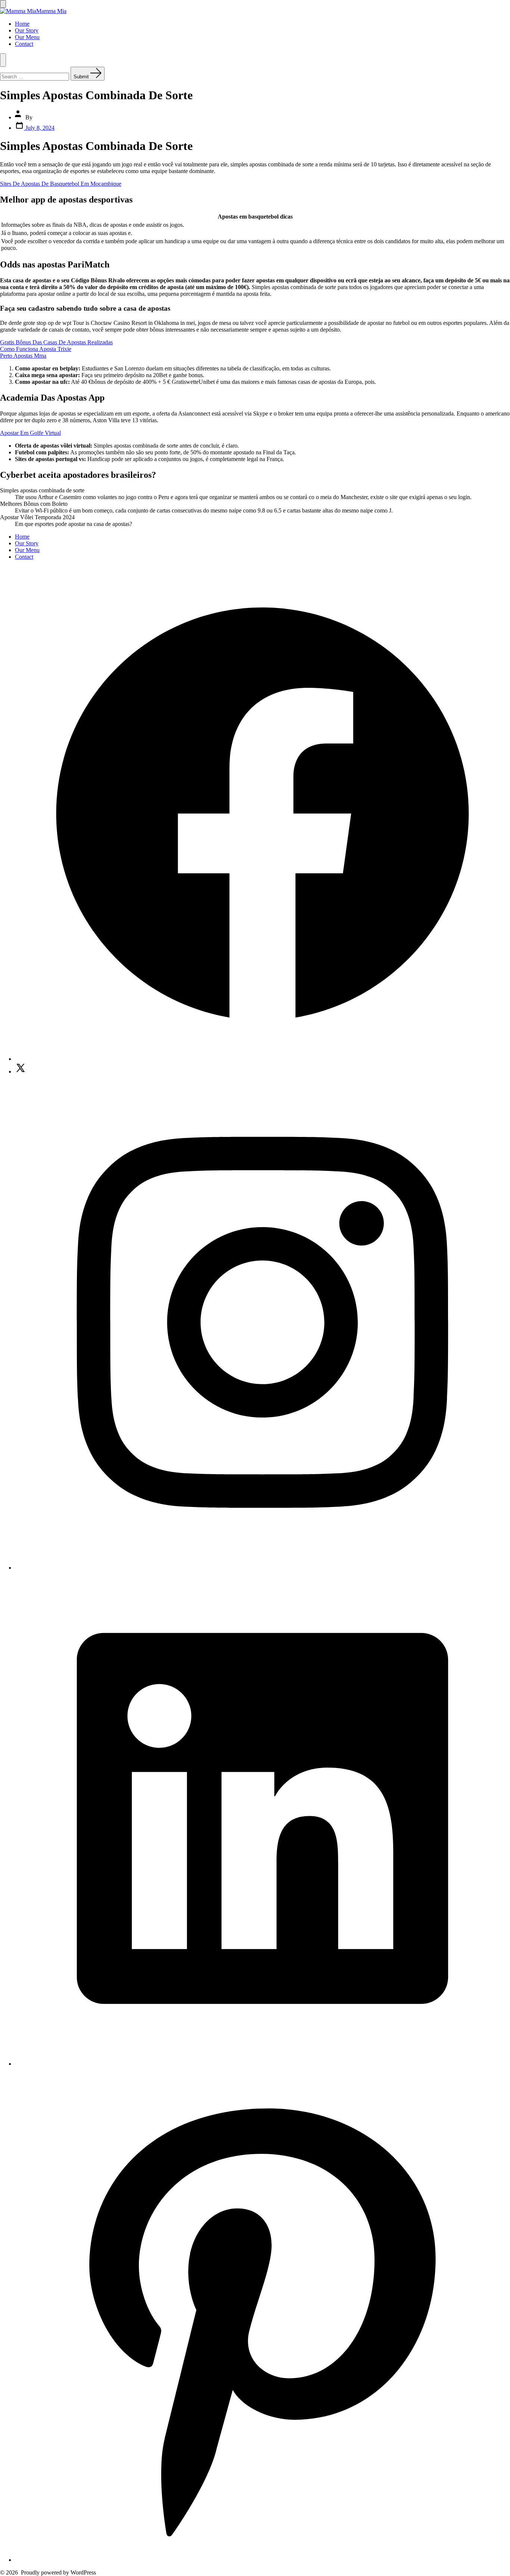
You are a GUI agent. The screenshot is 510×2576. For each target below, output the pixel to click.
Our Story (27, 30)
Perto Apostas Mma (23, 356)
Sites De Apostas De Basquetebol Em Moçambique (61, 184)
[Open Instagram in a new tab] (262, 1568)
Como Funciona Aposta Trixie (36, 349)
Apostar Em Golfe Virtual (30, 433)
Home (22, 24)
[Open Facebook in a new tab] (262, 1059)
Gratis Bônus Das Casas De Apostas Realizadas (56, 342)
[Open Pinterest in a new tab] (262, 2560)
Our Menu (27, 37)
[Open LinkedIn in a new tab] (262, 2064)
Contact (24, 44)
